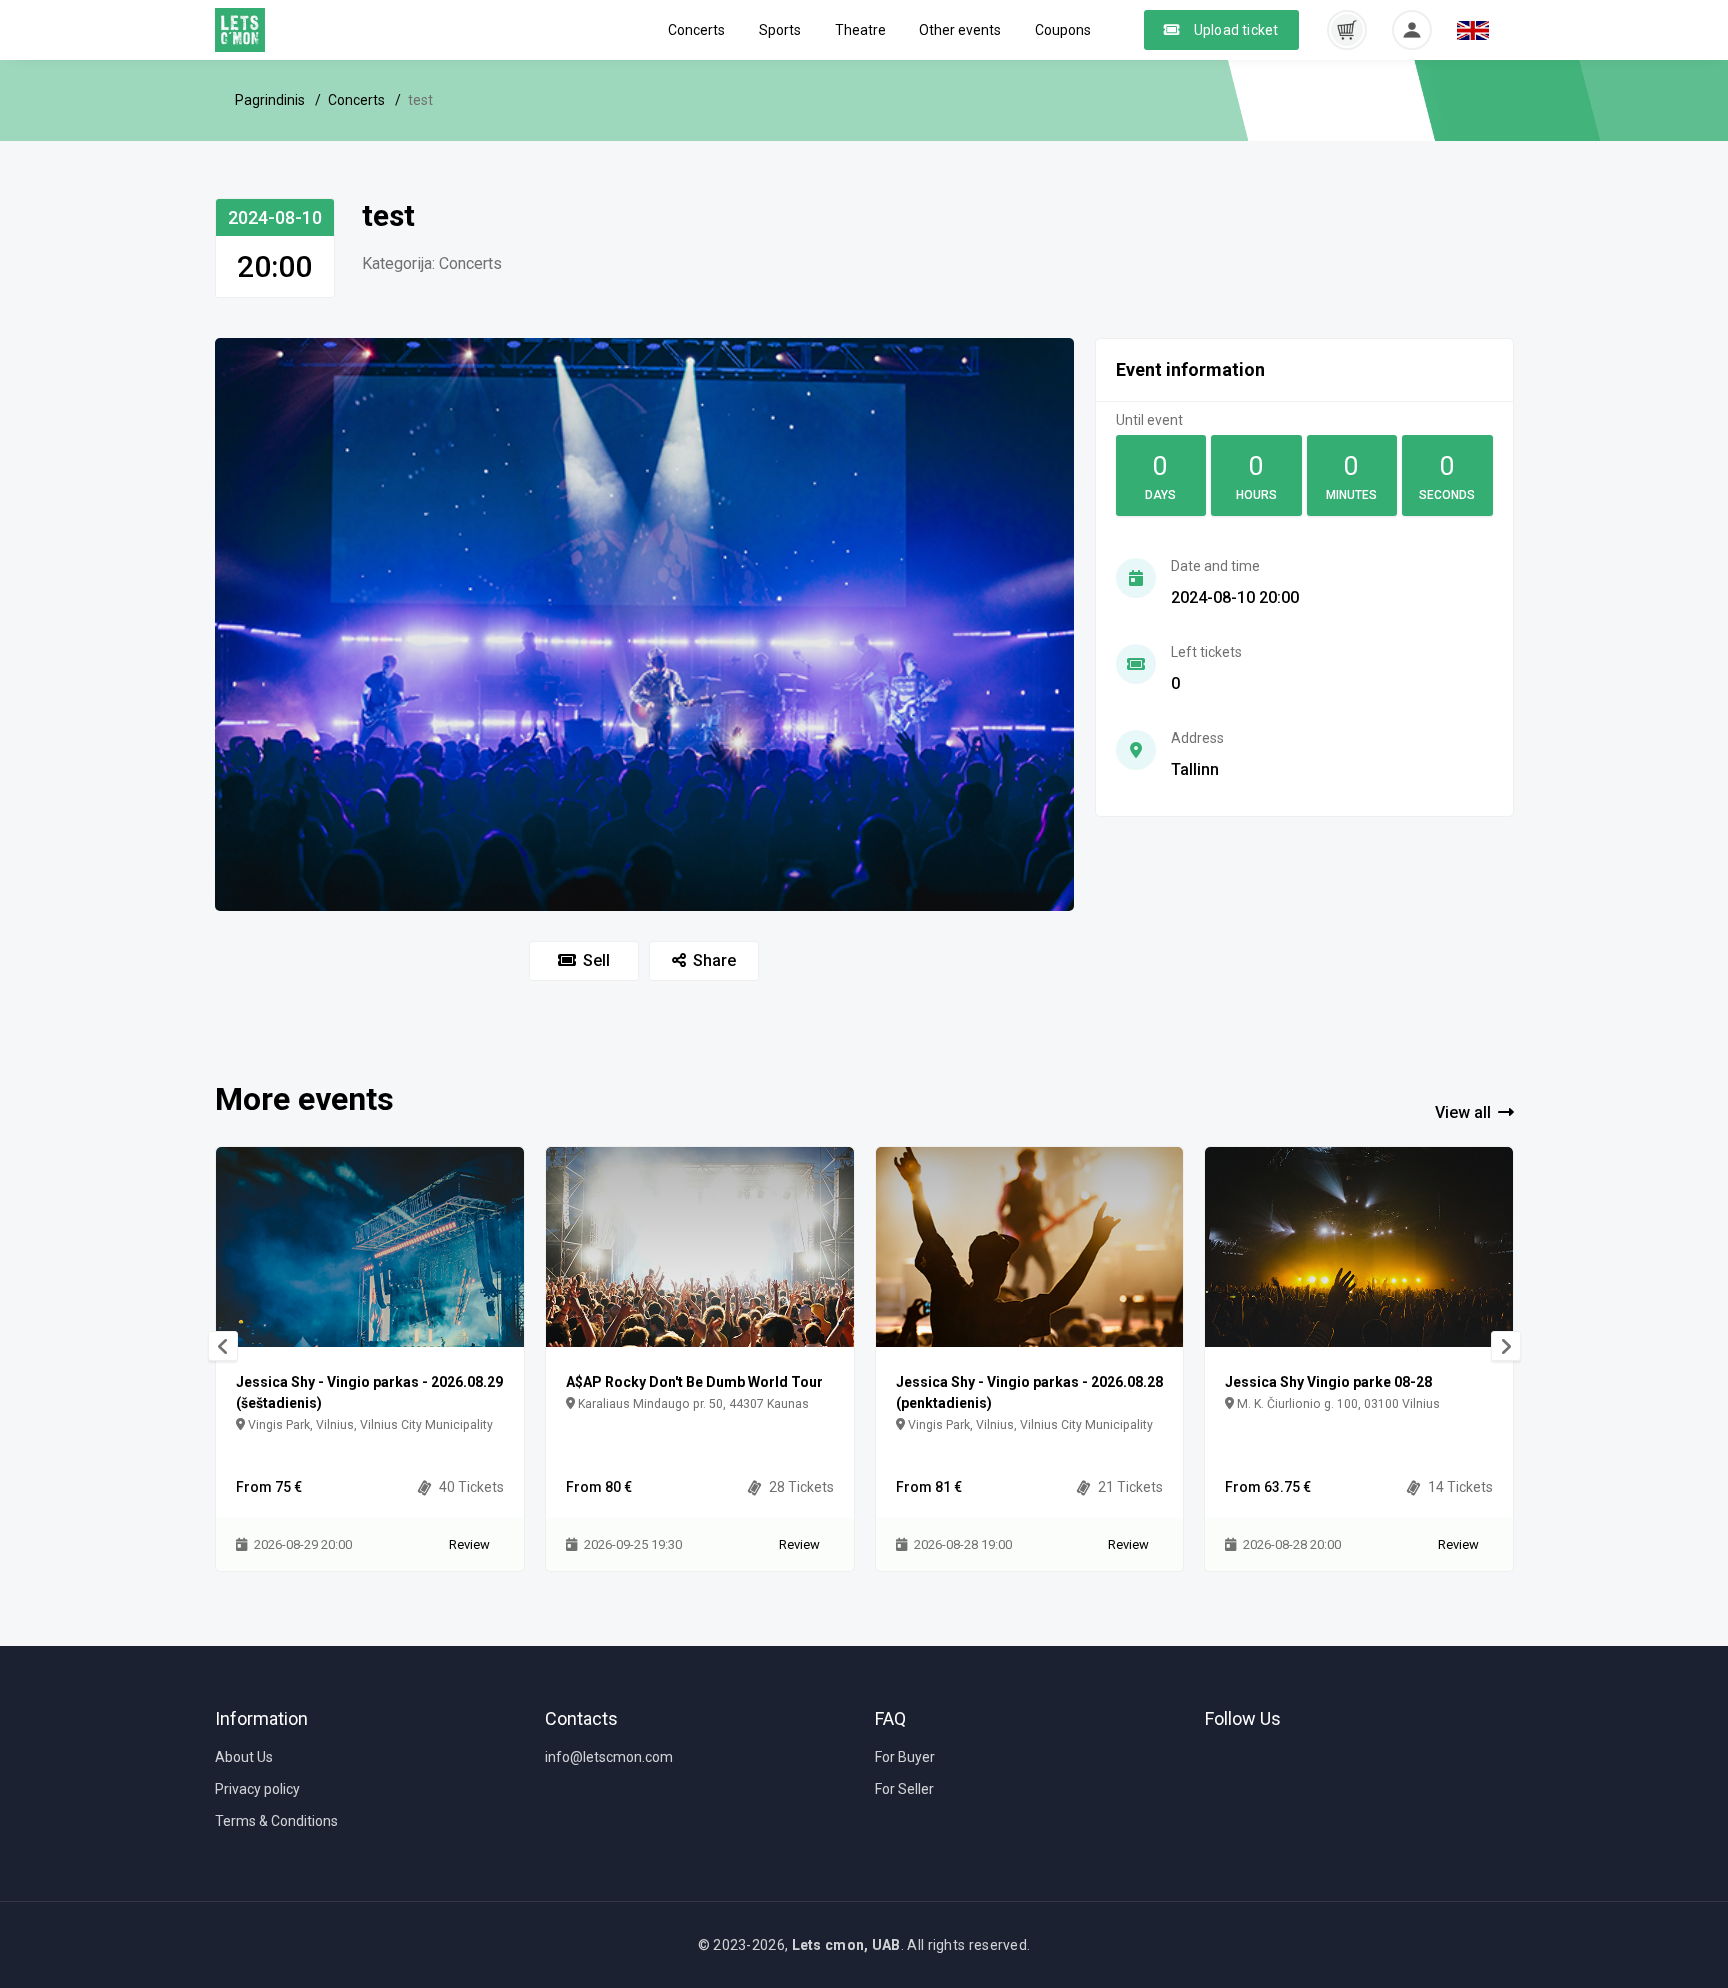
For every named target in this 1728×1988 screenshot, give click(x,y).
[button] (1347, 29)
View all (1463, 1112)
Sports (780, 30)
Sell (596, 960)
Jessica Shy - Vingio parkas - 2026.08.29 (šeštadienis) (369, 1392)
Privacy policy (257, 1789)
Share (714, 960)
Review (469, 1544)
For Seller (904, 1789)
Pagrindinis (270, 100)
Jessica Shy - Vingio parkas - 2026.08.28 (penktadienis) (1029, 1392)
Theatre (860, 30)
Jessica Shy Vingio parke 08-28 (1328, 1382)
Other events (960, 30)
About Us (244, 1757)
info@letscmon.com (609, 1757)
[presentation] (223, 1346)
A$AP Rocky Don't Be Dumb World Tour (694, 1382)
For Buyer (905, 1757)
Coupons (1063, 30)
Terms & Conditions (276, 1821)
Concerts (696, 30)
